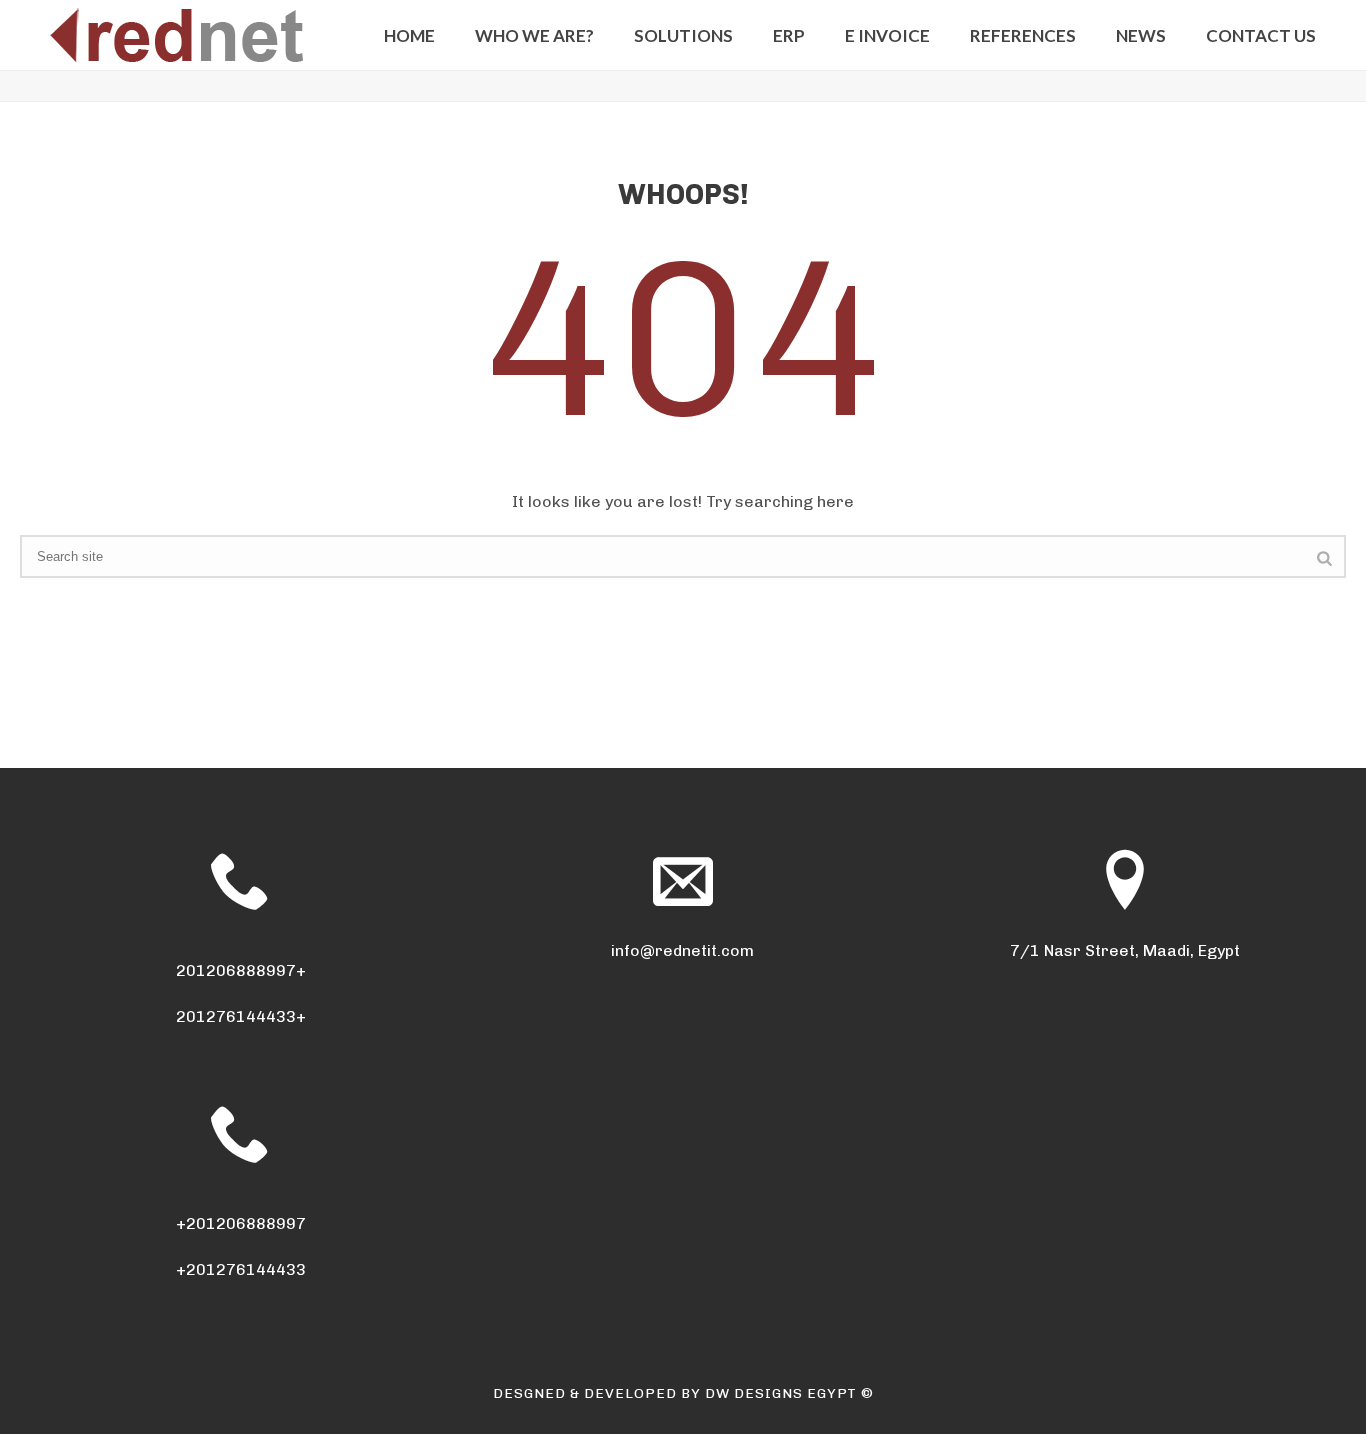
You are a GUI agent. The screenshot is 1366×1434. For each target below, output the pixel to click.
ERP (789, 36)
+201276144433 (241, 1269)
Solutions (683, 36)
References (1023, 36)
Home (409, 36)
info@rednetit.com (682, 950)
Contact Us (1261, 36)
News (1141, 36)
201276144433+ (241, 1016)
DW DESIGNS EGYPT (781, 1393)
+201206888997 (241, 1223)
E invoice (887, 36)
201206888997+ (241, 970)
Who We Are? (534, 36)
